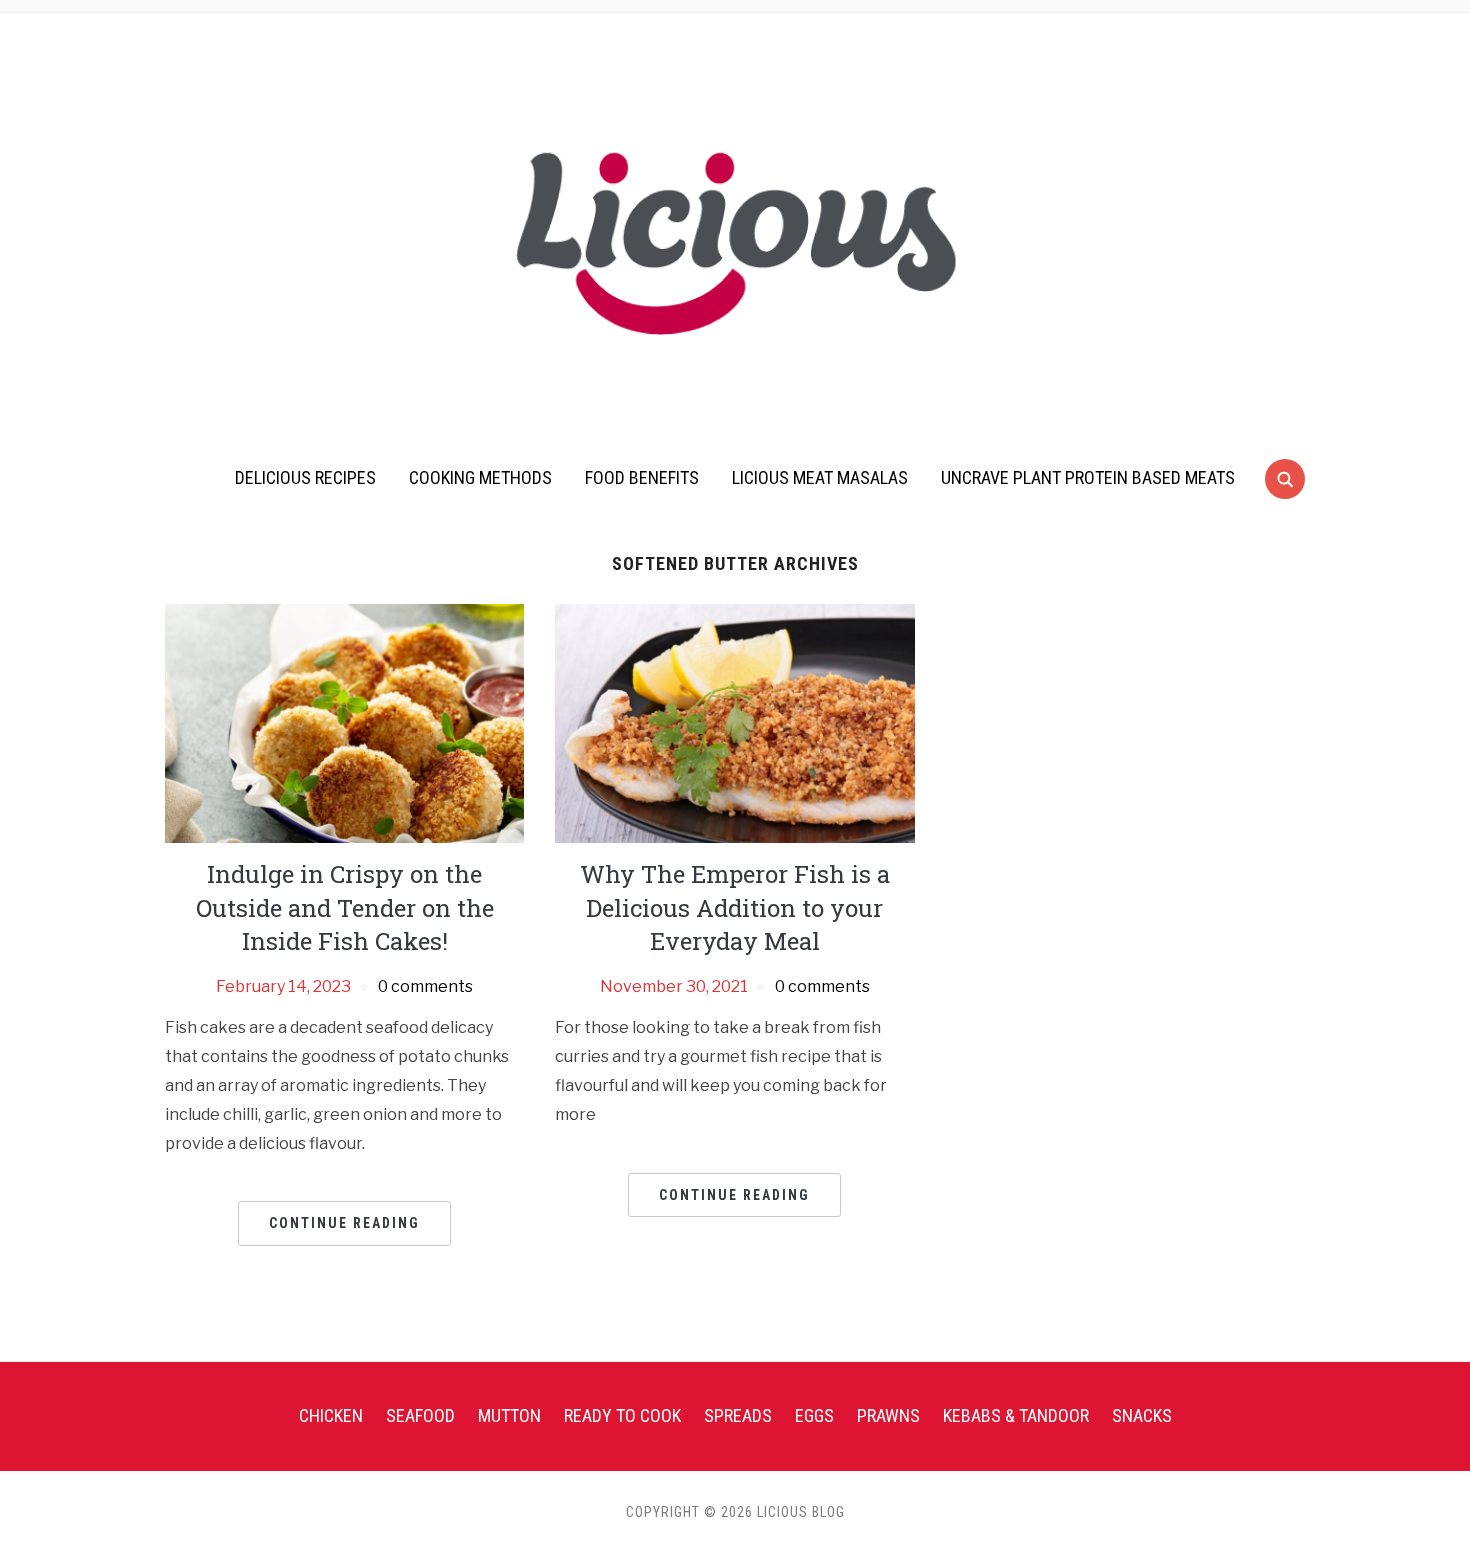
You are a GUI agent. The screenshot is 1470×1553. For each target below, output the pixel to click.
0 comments (425, 986)
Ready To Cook (622, 1415)
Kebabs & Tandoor (1016, 1415)
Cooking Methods (480, 477)
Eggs (814, 1415)
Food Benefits (642, 477)
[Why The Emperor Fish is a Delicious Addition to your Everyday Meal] (734, 722)
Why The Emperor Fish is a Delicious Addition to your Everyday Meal (735, 907)
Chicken (331, 1415)
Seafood (420, 1415)
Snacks (1142, 1415)
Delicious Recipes (305, 477)
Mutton (509, 1415)
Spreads (738, 1415)
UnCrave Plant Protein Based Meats (1088, 477)
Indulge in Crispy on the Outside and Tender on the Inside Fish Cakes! (345, 907)
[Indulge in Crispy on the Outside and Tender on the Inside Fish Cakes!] (344, 722)
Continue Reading (344, 1223)
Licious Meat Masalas (820, 477)
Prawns (888, 1415)
